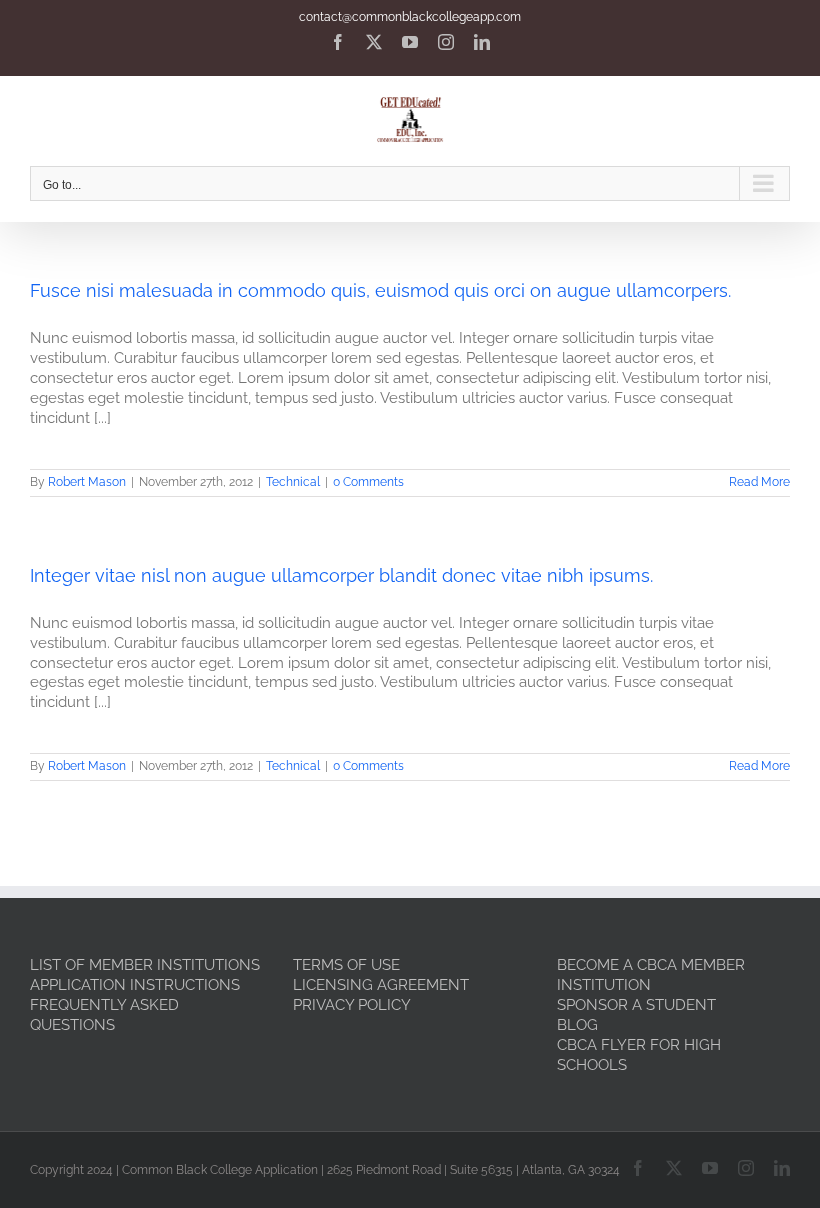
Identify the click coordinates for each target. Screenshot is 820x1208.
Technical (293, 482)
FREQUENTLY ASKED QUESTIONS (104, 1015)
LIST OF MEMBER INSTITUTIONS (145, 965)
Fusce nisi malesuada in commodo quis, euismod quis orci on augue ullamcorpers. (380, 290)
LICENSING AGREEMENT (381, 985)
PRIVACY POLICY (352, 1005)
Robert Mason (87, 482)
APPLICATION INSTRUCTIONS (135, 985)
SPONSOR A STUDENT (636, 1005)
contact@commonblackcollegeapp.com (410, 17)
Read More (759, 482)
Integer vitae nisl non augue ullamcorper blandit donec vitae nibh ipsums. (341, 575)
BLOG (577, 1025)
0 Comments (368, 482)
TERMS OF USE (346, 965)
